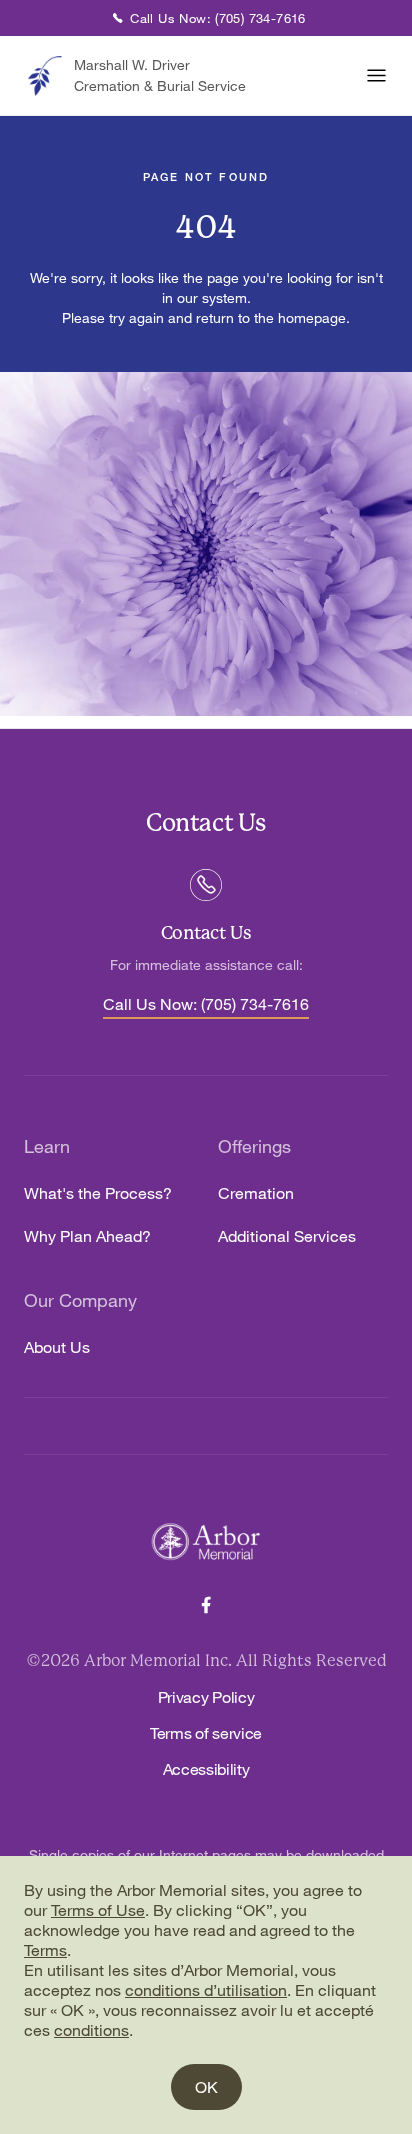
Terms (45, 1950)
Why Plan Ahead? (87, 1236)
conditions (91, 2030)
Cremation (256, 1193)
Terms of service (206, 1733)
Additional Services (287, 1236)
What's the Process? (98, 1193)
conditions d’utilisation (206, 1990)
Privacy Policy (206, 1697)
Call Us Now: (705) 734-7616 (206, 1005)
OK (206, 2087)
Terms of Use (98, 1910)
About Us (57, 1347)
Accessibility (206, 1769)
